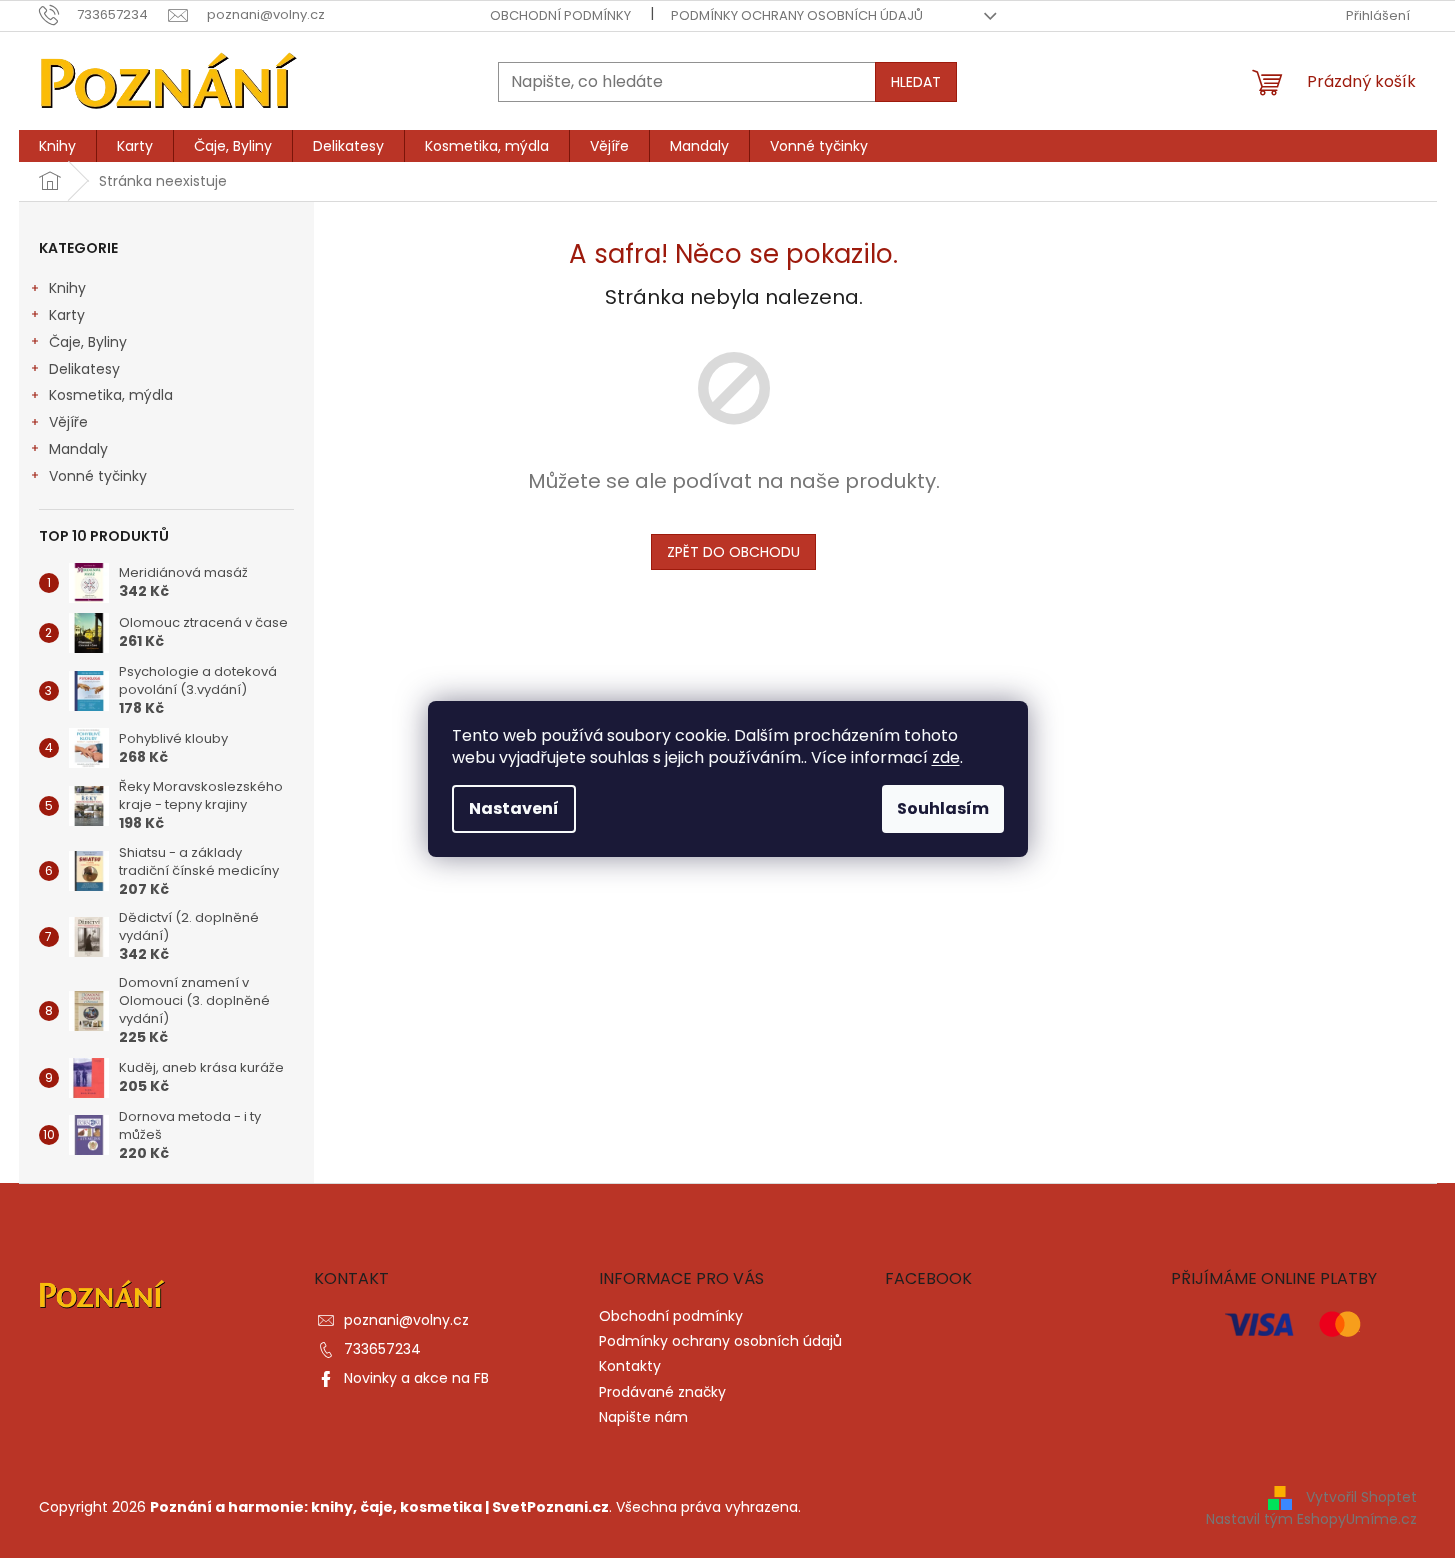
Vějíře (68, 422)
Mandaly (78, 449)
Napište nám (643, 1417)
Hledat (916, 82)
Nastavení (514, 808)
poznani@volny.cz (406, 1320)
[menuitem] (57, 146)
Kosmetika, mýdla (111, 395)
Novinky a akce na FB (416, 1378)
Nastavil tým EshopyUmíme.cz (1311, 1519)
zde (946, 757)
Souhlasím (943, 808)
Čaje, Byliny (88, 342)
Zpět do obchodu (733, 552)
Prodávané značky (662, 1392)
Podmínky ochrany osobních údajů (797, 15)
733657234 (382, 1349)
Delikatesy (84, 369)
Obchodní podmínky (560, 15)
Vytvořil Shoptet (1361, 1497)
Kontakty (630, 1366)
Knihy (67, 288)
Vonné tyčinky (98, 476)
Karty (67, 315)
